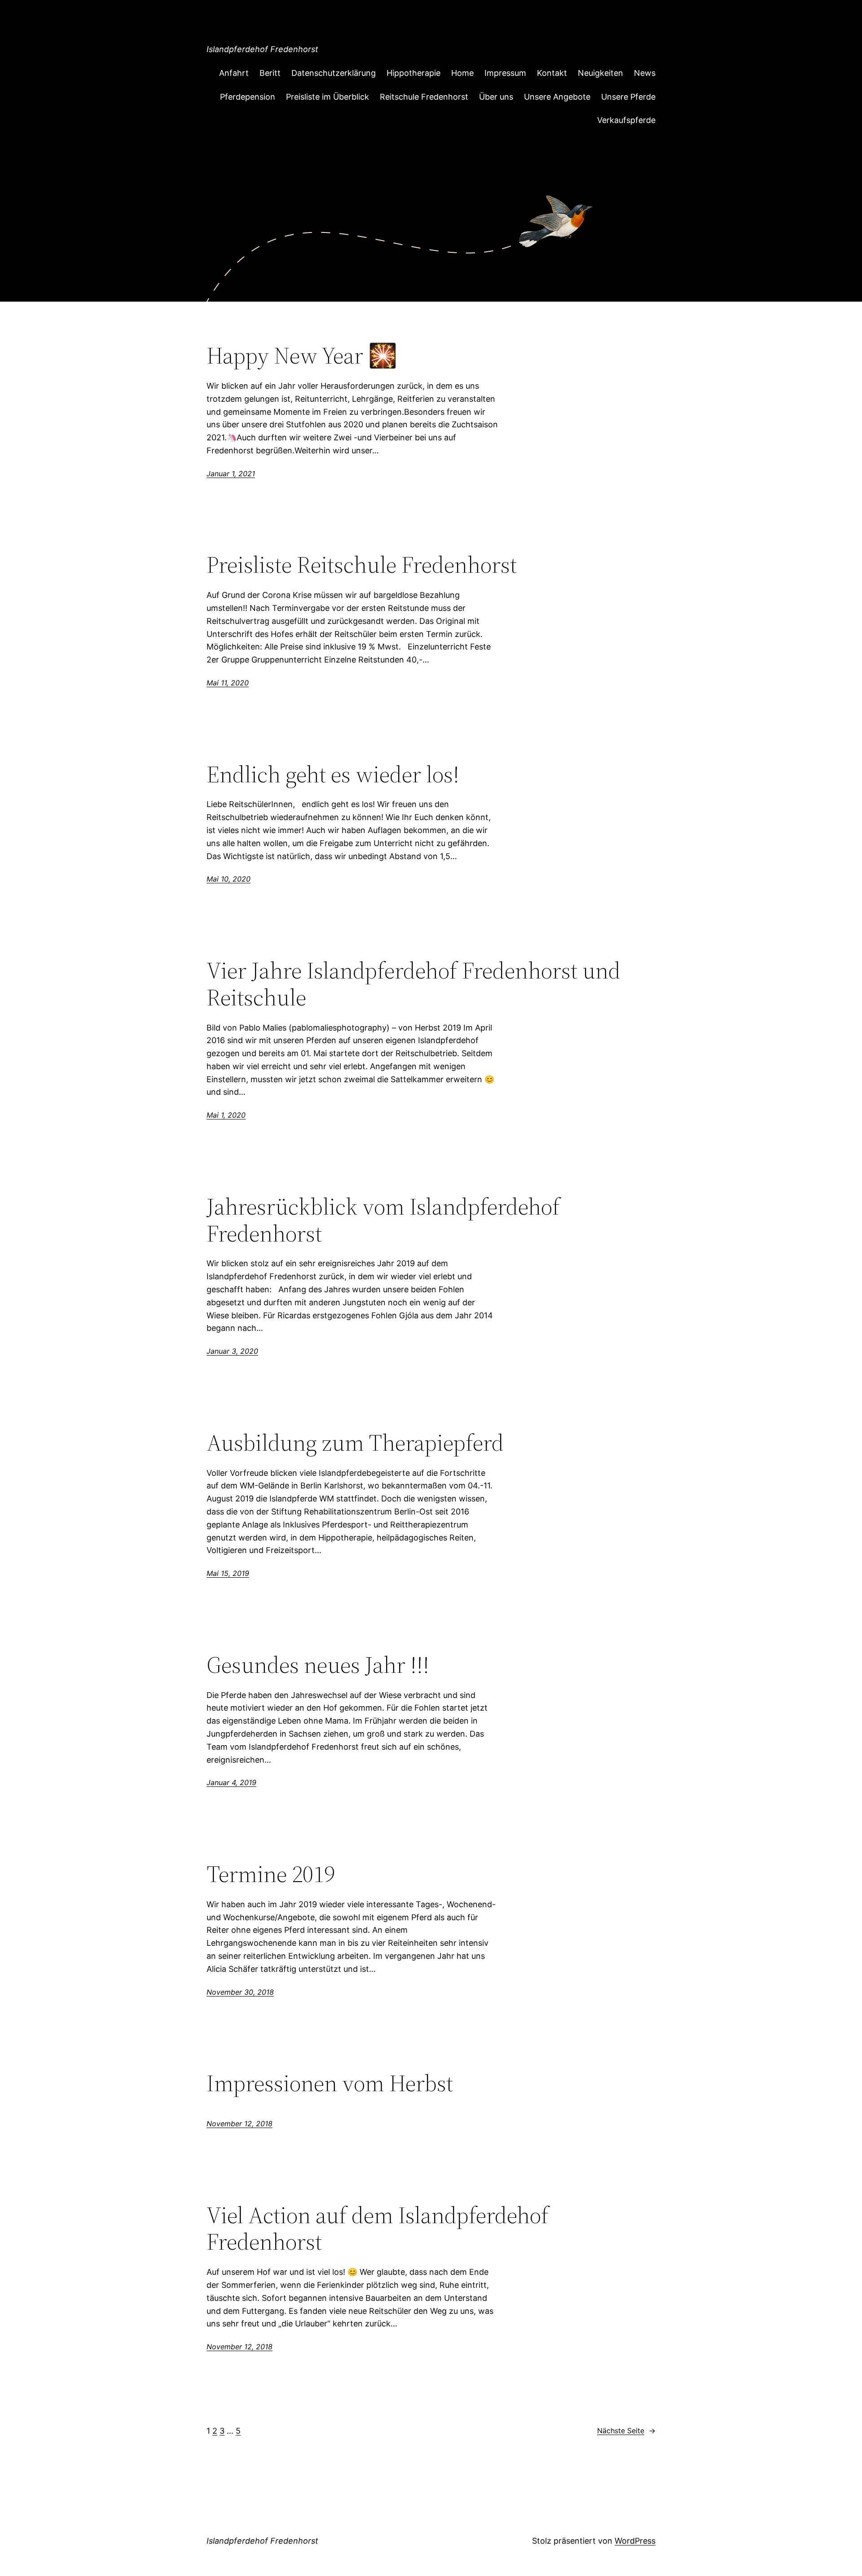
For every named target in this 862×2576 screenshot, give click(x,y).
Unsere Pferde (628, 97)
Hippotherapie (413, 73)
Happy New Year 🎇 (302, 355)
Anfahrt (234, 73)
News (645, 73)
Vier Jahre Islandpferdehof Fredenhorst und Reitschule (413, 984)
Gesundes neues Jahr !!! (318, 1665)
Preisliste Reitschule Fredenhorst (362, 565)
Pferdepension (248, 97)
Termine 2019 (271, 1874)
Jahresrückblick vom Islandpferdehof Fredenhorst (383, 1220)
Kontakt (552, 73)
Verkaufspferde (626, 120)
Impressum (505, 73)
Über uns (496, 97)
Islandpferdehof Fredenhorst (262, 49)
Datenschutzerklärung (334, 73)
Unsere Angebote (557, 97)
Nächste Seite (626, 2431)
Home (462, 73)
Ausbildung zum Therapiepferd (355, 1443)
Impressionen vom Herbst (330, 2083)
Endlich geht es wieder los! (333, 774)
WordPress (635, 2541)
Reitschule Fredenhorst (424, 97)
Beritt (270, 73)
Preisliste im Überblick (328, 97)
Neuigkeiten (600, 73)
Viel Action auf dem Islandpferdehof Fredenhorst (378, 2229)
